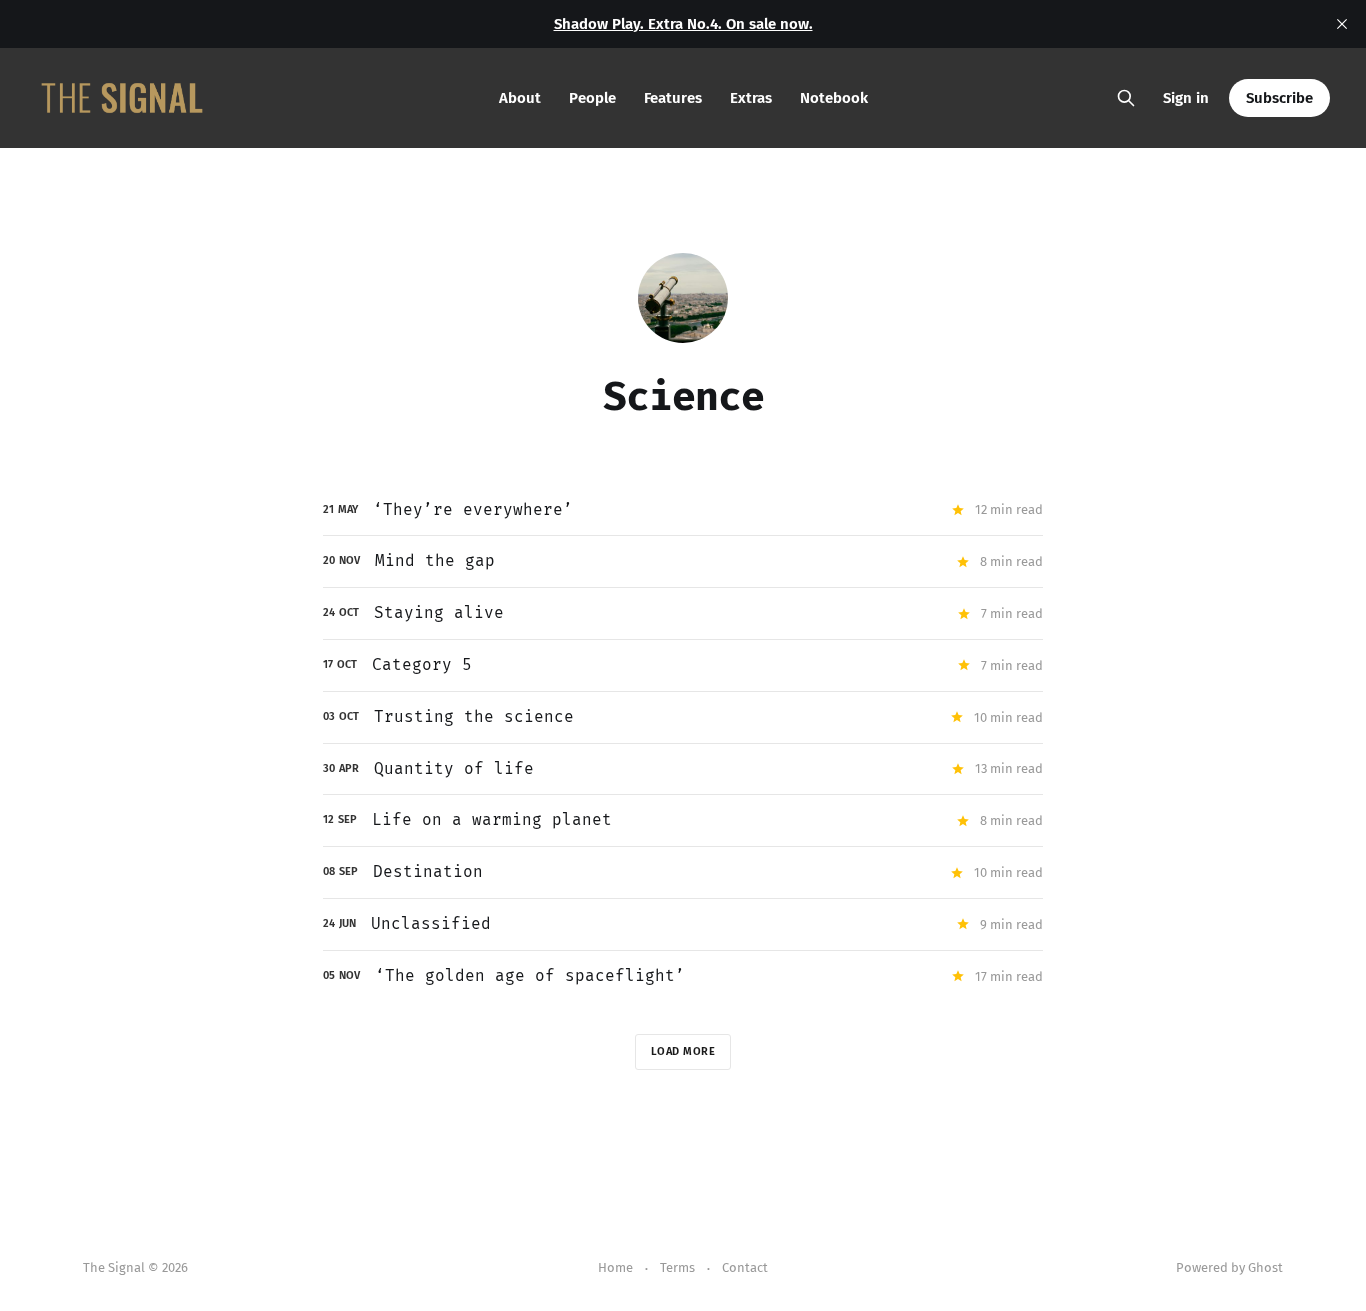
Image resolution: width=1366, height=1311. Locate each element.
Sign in (1186, 98)
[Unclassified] (683, 924)
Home (615, 1267)
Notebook (834, 98)
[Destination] (683, 872)
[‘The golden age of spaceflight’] (683, 976)
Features (673, 98)
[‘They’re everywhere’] (683, 510)
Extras (751, 98)
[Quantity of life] (683, 769)
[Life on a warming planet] (683, 820)
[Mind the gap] (683, 561)
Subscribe (1279, 98)
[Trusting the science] (683, 717)
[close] (1342, 24)
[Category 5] (683, 665)
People (592, 98)
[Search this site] (1126, 98)
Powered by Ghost (1229, 1267)
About (520, 98)
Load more (683, 1051)
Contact (745, 1267)
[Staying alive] (683, 613)
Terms (677, 1267)
